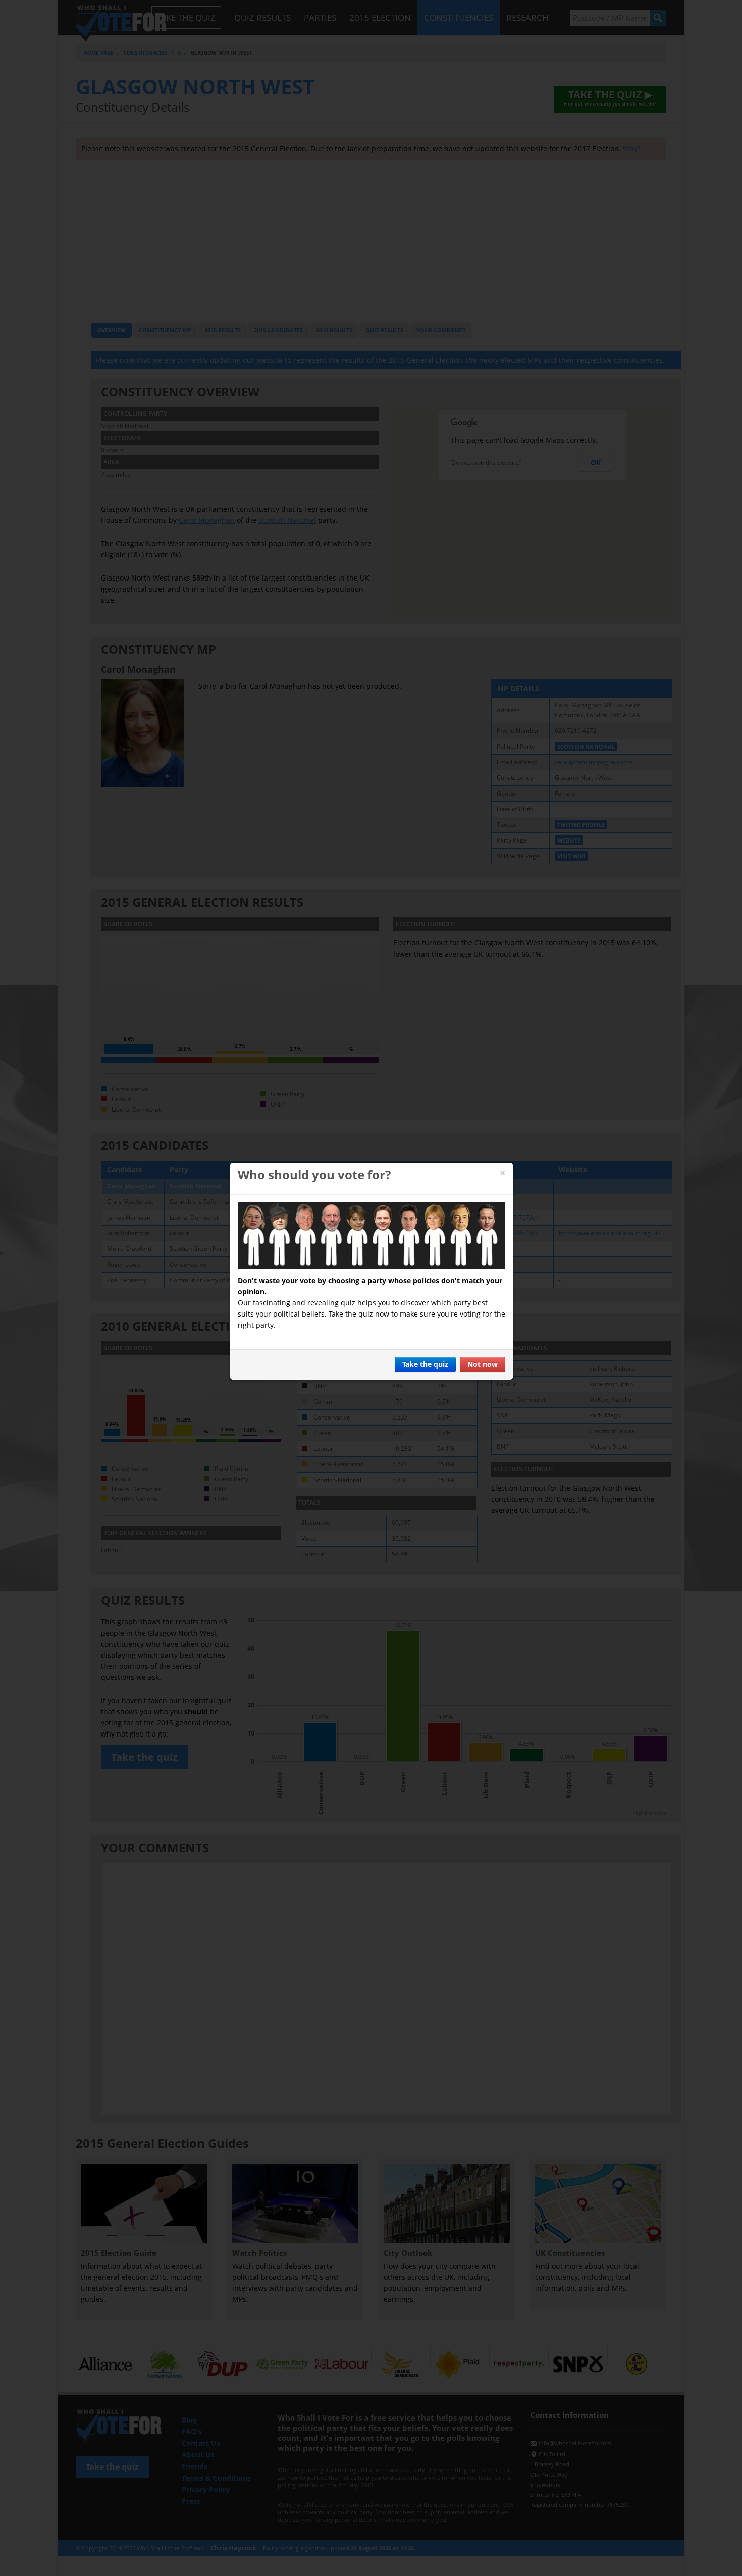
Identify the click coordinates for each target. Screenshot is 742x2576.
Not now (483, 1364)
